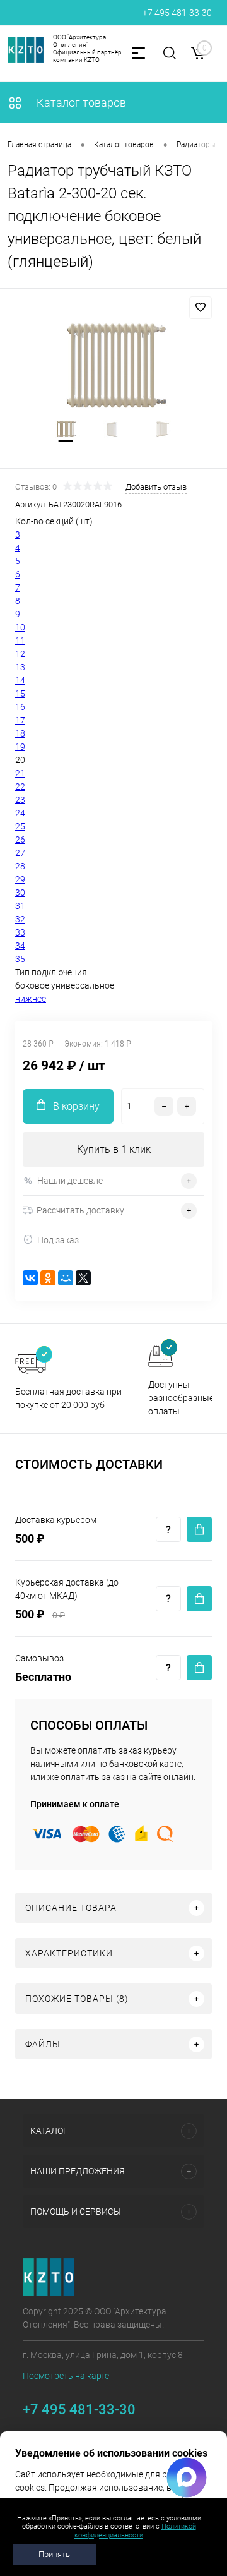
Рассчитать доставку (80, 1210)
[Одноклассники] (48, 1278)
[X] (83, 1278)
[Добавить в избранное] (201, 308)
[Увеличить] (113, 365)
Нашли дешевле (70, 1181)
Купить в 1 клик (114, 1149)
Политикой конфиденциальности (135, 2531)
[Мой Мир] (66, 1278)
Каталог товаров (80, 103)
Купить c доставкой (199, 1529)
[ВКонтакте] (30, 1278)
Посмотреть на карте (66, 2376)
